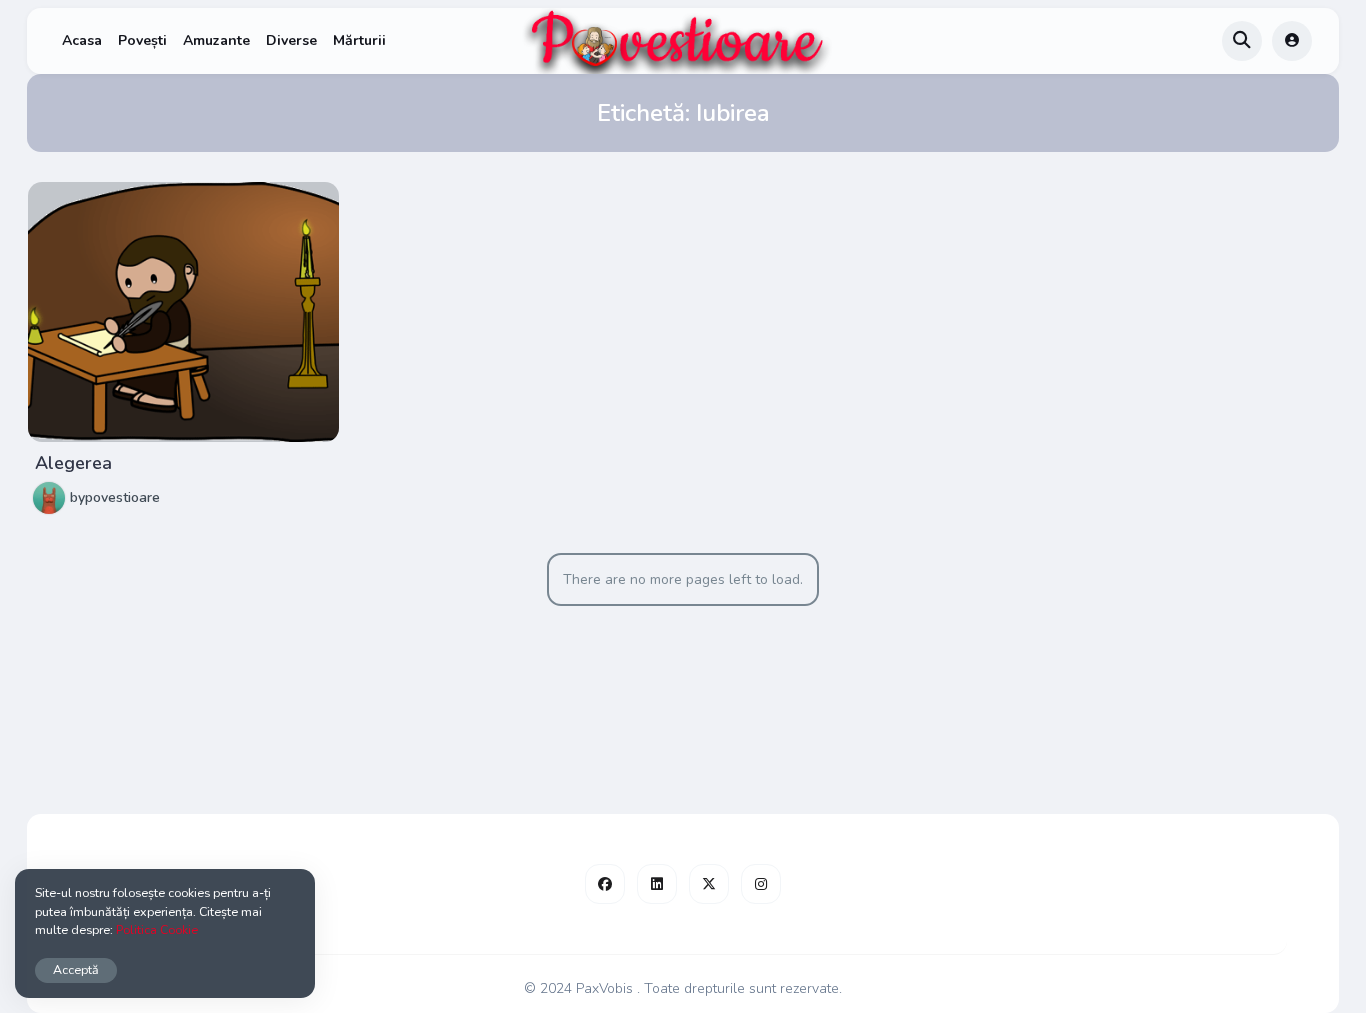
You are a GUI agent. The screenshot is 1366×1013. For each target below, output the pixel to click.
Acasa (82, 40)
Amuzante (216, 40)
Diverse (291, 40)
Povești (142, 40)
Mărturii (359, 40)
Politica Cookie (157, 929)
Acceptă (76, 969)
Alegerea (73, 463)
